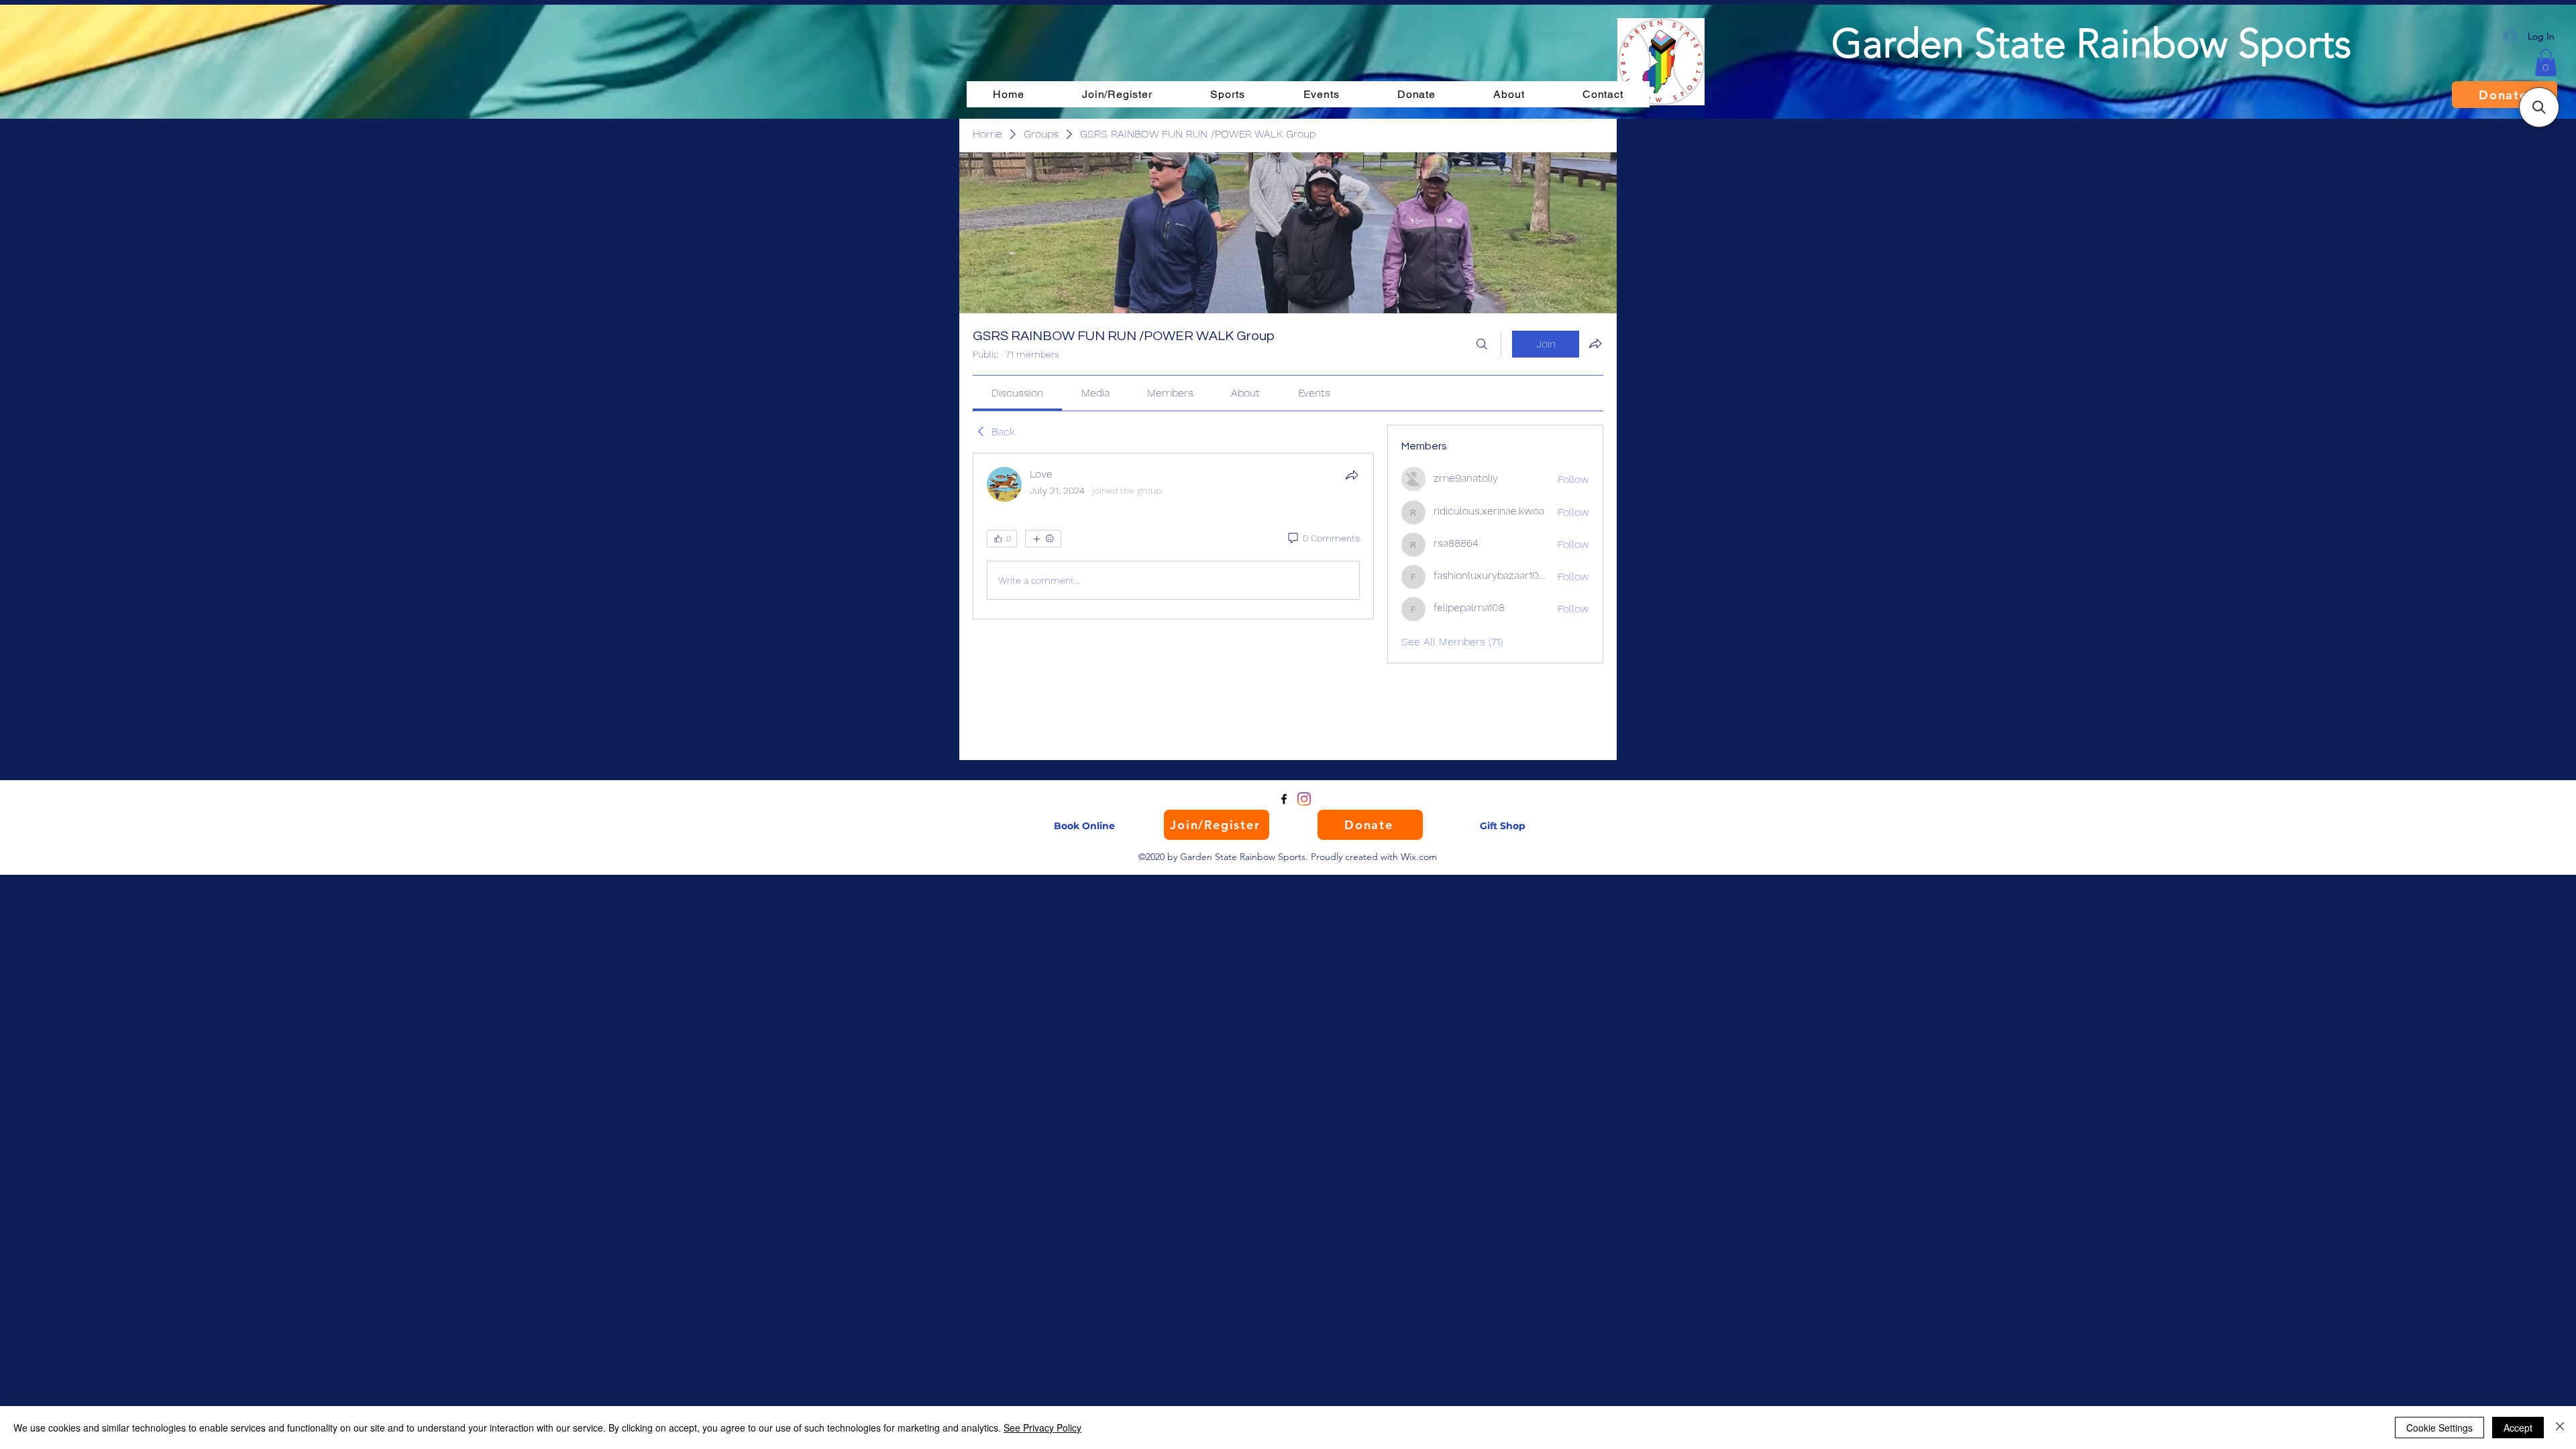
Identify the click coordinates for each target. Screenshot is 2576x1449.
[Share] (1352, 475)
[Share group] (1595, 343)
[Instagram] (1304, 799)
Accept (2518, 1428)
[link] (1017, 393)
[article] (1173, 536)
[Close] (2560, 1428)
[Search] (1482, 344)
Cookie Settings (2439, 1428)
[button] (2546, 63)
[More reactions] (1043, 539)
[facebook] (1284, 799)
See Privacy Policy (1042, 1428)
